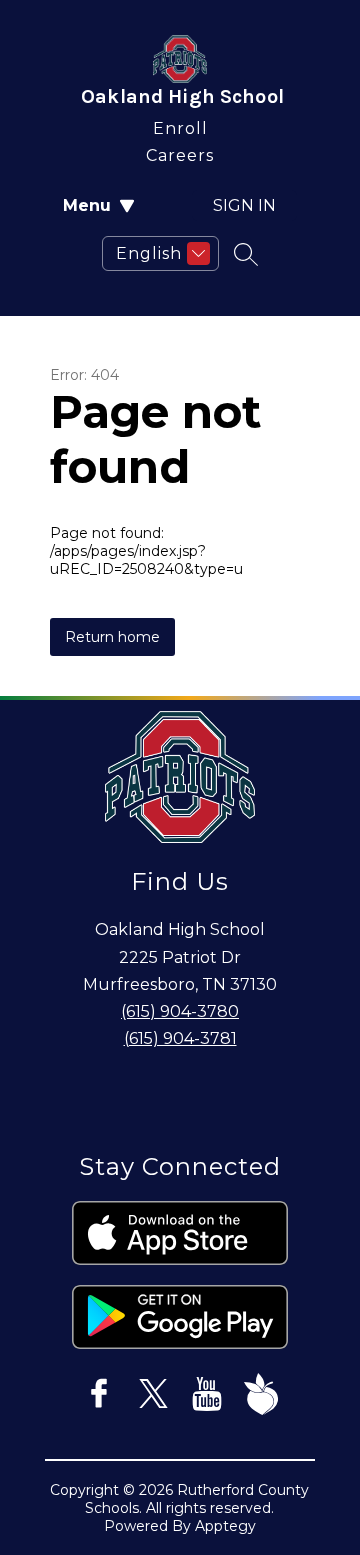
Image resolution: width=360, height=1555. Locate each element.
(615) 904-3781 (180, 1038)
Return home (112, 637)
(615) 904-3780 (180, 1011)
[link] (180, 124)
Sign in (244, 205)
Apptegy (225, 1526)
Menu (87, 205)
